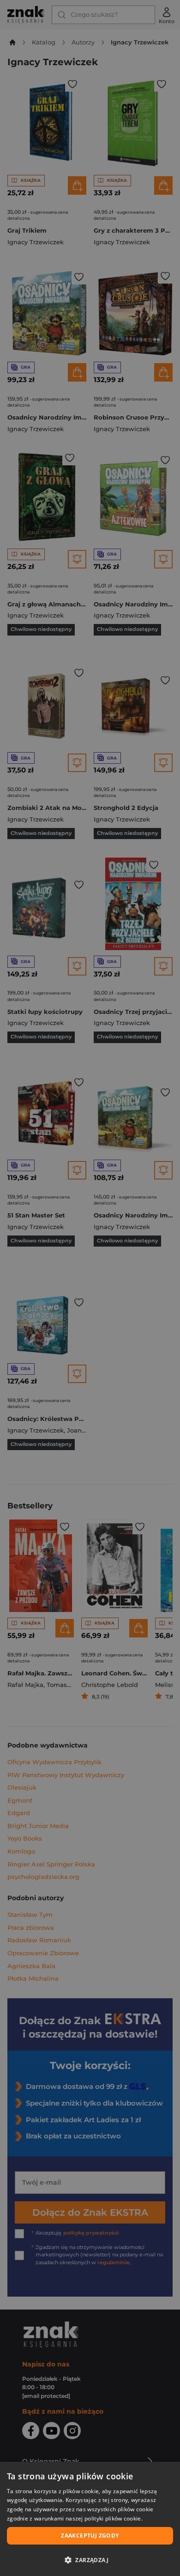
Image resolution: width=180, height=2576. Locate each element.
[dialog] (90, 2519)
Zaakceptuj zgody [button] (90, 2536)
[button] (90, 2560)
